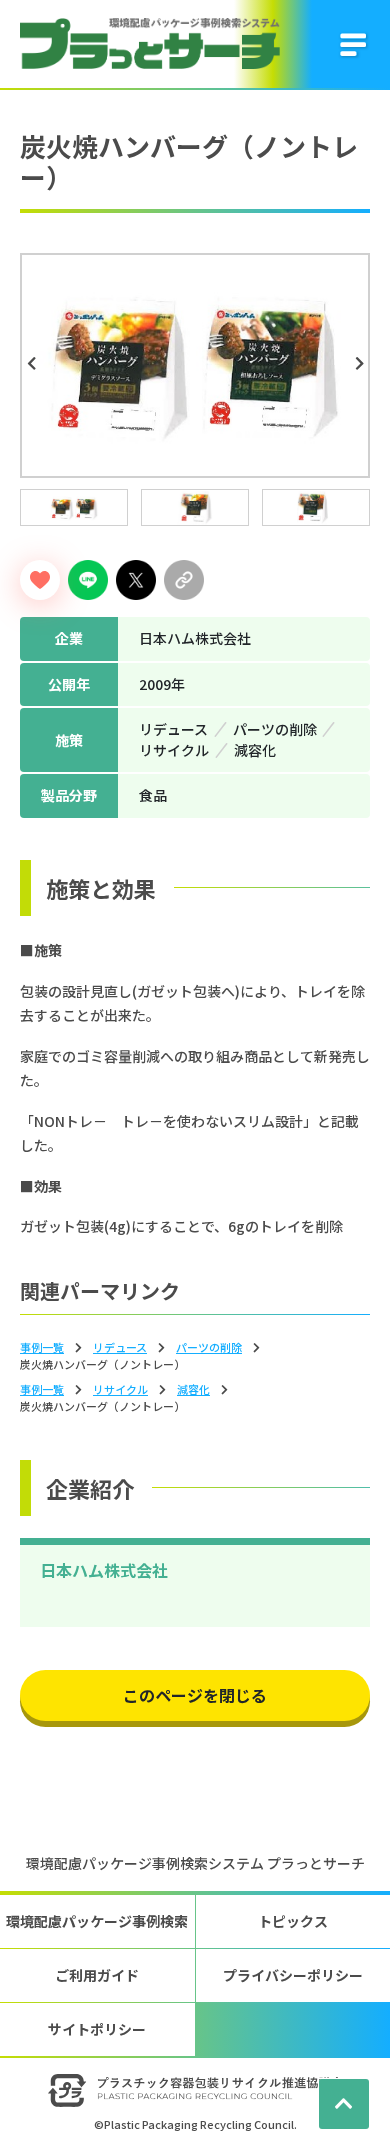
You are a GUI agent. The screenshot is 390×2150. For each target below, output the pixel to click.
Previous (34, 364)
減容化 (193, 1389)
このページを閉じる (195, 1695)
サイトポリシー (97, 2029)
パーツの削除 (209, 1347)
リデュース (120, 1347)
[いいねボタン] (40, 580)
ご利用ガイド (97, 1975)
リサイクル (120, 1389)
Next (362, 364)
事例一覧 (42, 1347)
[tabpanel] (195, 365)
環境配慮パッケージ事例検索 (97, 1921)
